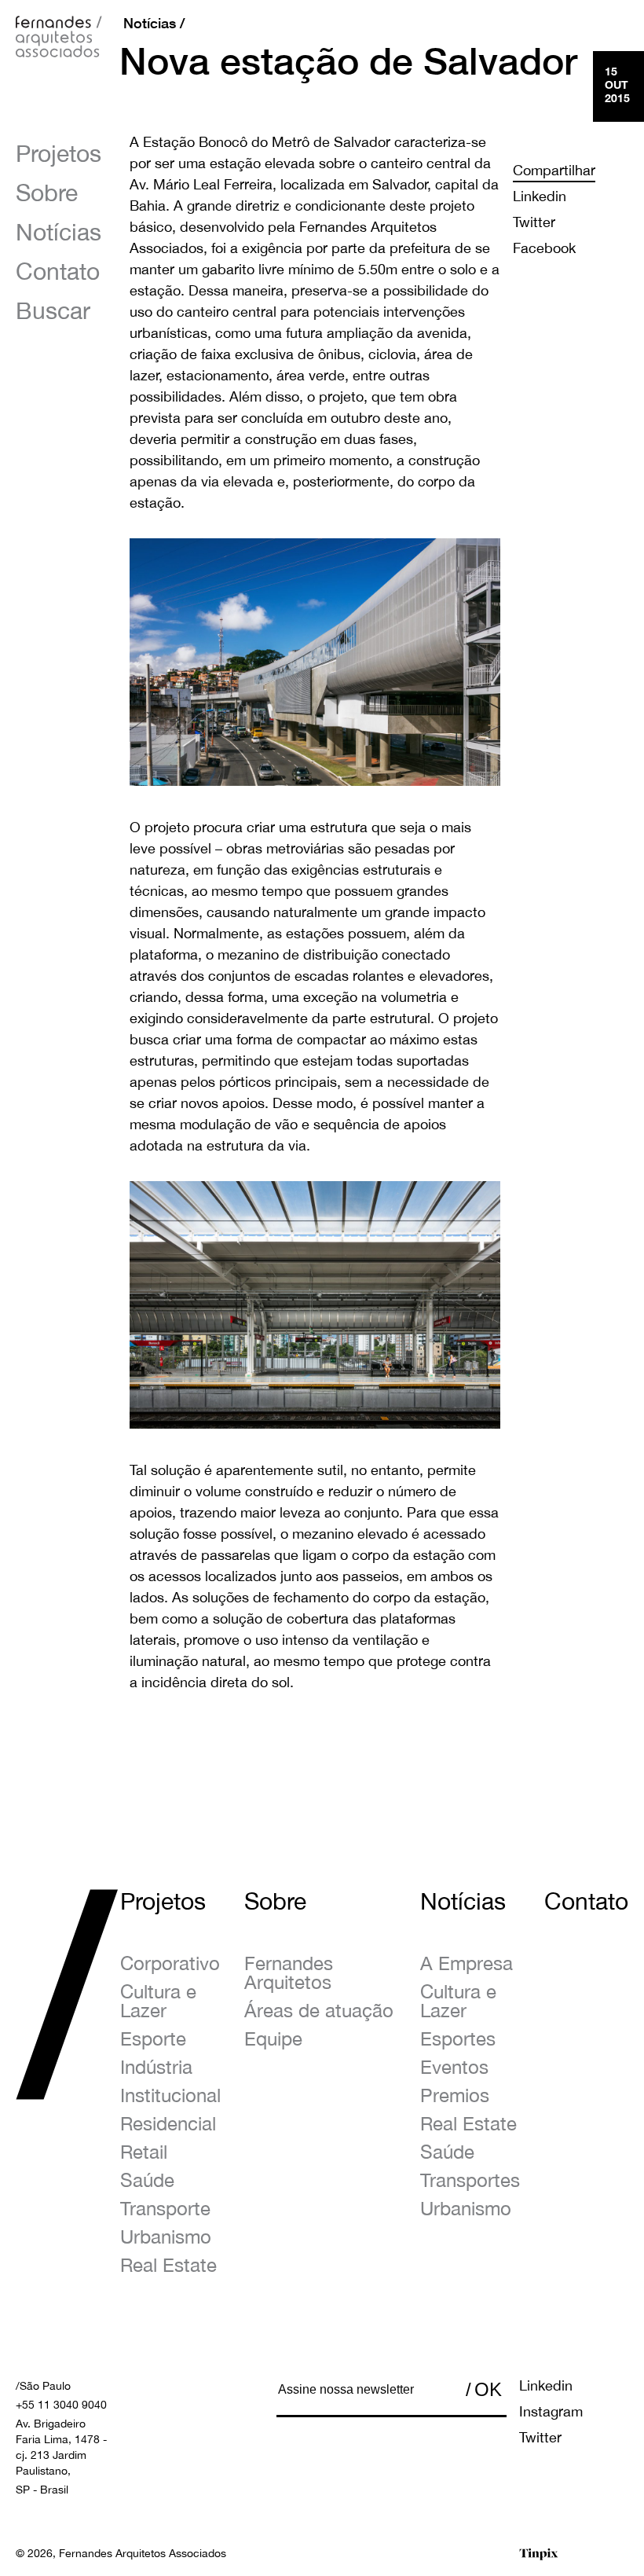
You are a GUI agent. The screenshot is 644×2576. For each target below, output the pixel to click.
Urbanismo (166, 2237)
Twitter (534, 222)
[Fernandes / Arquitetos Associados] (59, 41)
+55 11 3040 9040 (61, 2405)
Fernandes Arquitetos (289, 1972)
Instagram (551, 2411)
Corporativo (170, 1963)
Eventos (454, 2067)
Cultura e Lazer (158, 2001)
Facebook (544, 248)
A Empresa (467, 1963)
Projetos (59, 153)
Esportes (458, 2038)
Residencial (168, 2123)
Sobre (47, 192)
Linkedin (540, 196)
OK (488, 2389)
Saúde (147, 2180)
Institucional (170, 2095)
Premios (455, 2095)
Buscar (53, 310)
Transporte (165, 2208)
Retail (144, 2152)
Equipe (273, 2038)
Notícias (59, 231)
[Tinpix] (539, 2554)
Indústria (156, 2067)
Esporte (153, 2038)
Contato (58, 271)
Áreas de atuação (319, 2010)
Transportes (470, 2180)
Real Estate (168, 2265)
